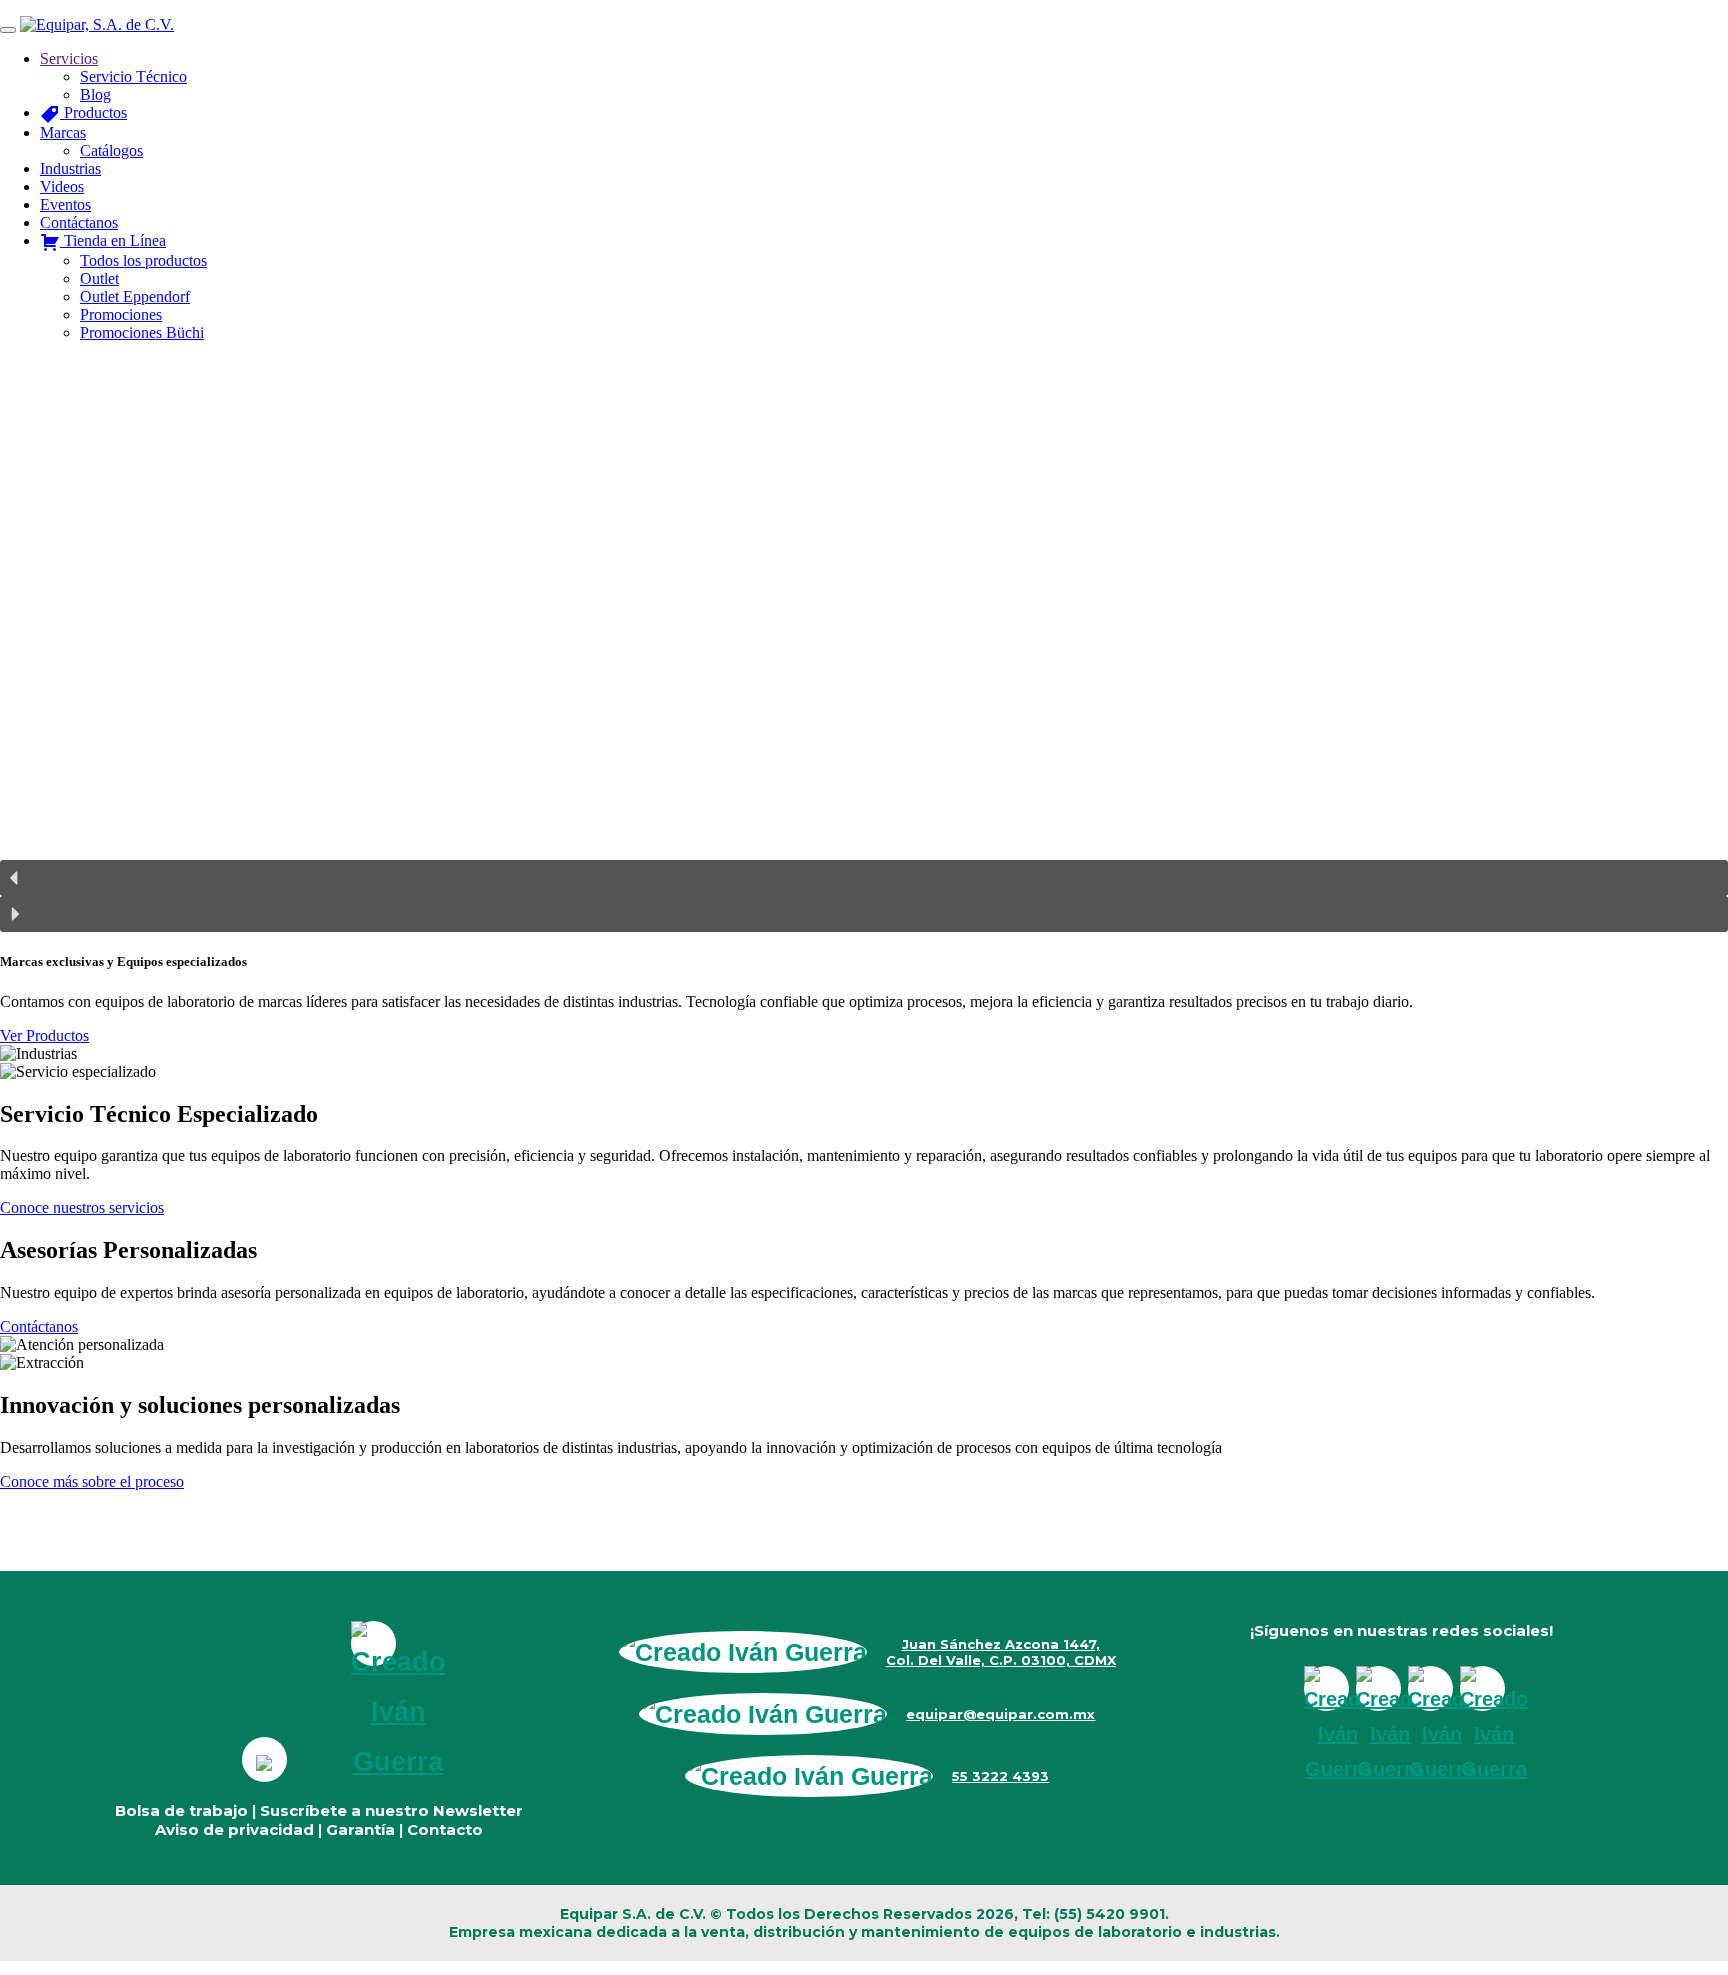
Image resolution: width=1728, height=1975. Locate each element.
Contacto (445, 1829)
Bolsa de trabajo (181, 1810)
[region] (864, 645)
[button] (864, 878)
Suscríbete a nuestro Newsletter (391, 1810)
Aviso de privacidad (234, 1829)
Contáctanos (39, 1326)
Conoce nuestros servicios (82, 1207)
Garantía (360, 1829)
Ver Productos (44, 1035)
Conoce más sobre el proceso (92, 1481)
